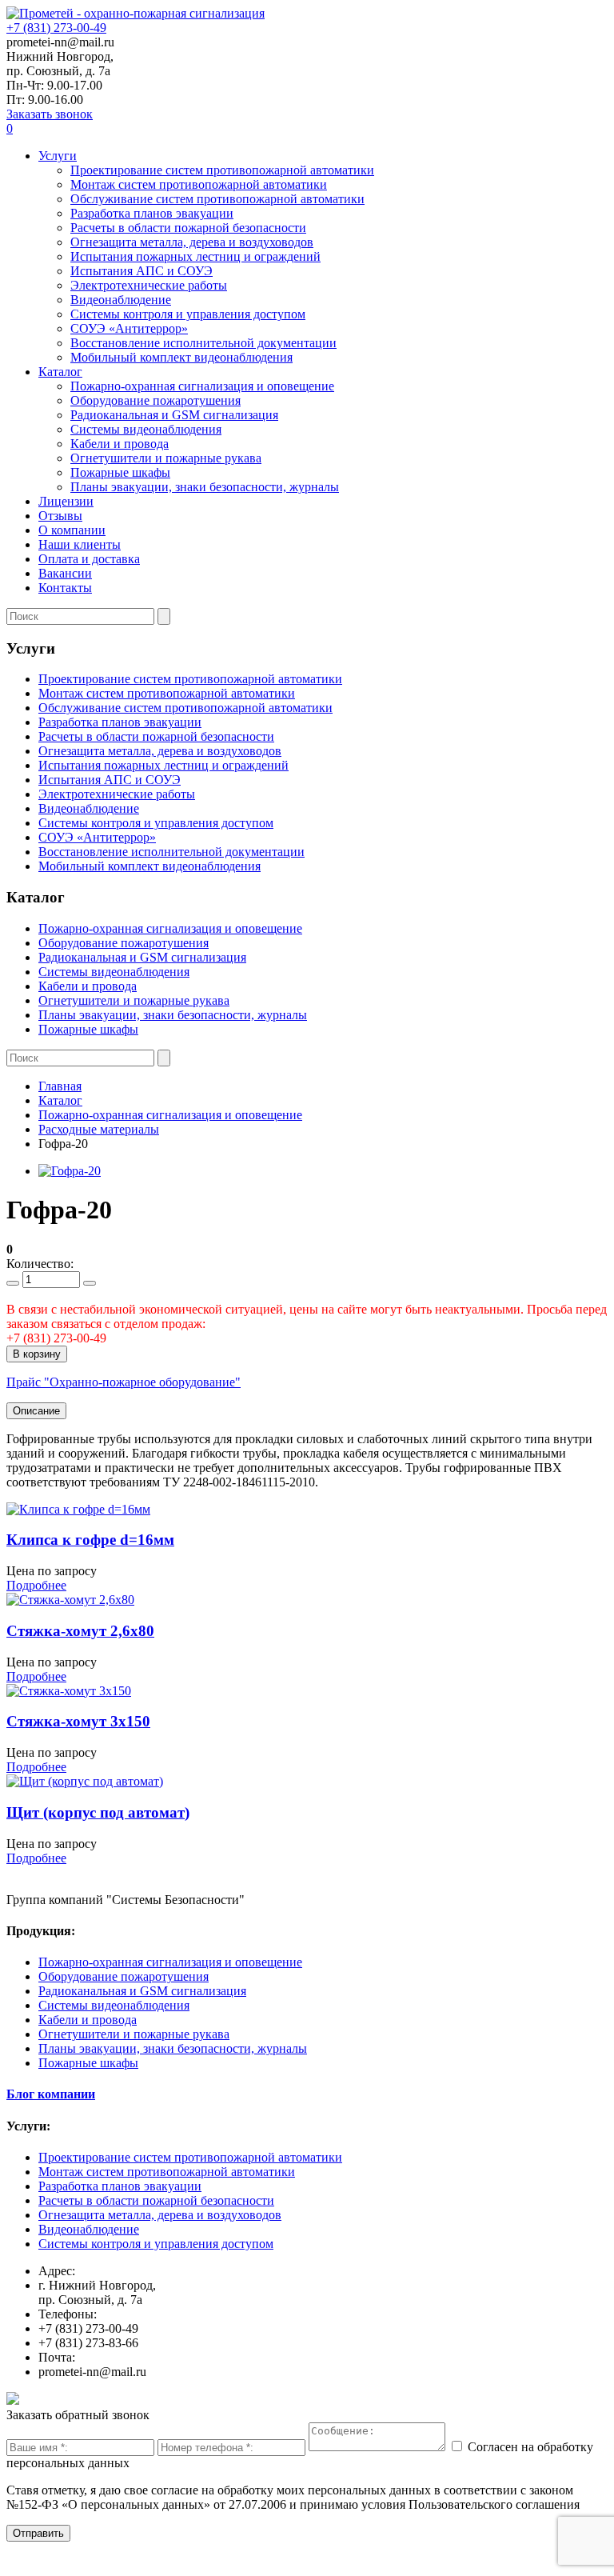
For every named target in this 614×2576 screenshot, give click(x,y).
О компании (72, 530)
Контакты (65, 588)
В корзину (37, 1354)
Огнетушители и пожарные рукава (166, 458)
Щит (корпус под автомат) (98, 1812)
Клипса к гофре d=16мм (90, 1540)
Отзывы (60, 516)
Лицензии (66, 501)
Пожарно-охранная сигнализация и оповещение (202, 386)
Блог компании (51, 2094)
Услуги (58, 156)
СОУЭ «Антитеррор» (129, 328)
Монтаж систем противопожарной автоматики (199, 184)
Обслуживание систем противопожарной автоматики (217, 199)
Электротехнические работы (149, 285)
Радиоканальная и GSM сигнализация (174, 415)
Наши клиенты (80, 544)
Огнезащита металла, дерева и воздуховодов (192, 242)
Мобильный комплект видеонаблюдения (181, 357)
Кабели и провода (120, 444)
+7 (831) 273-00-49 (56, 28)
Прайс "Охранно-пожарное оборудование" (124, 1382)
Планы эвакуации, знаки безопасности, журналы (205, 487)
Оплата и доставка (89, 559)
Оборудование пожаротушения (155, 400)
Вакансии (65, 573)
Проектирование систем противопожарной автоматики (222, 170)
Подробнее (36, 1585)
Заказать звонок (50, 114)
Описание (36, 1411)
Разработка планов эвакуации (152, 213)
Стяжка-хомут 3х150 (78, 1721)
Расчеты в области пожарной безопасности (188, 228)
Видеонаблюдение (121, 300)
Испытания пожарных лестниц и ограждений (195, 256)
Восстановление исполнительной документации (203, 343)
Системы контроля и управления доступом (188, 314)
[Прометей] (136, 13)
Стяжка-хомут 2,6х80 (80, 1631)
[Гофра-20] (70, 1171)
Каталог (60, 372)
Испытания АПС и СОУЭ (142, 271)
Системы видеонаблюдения (146, 429)
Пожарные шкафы (120, 472)
